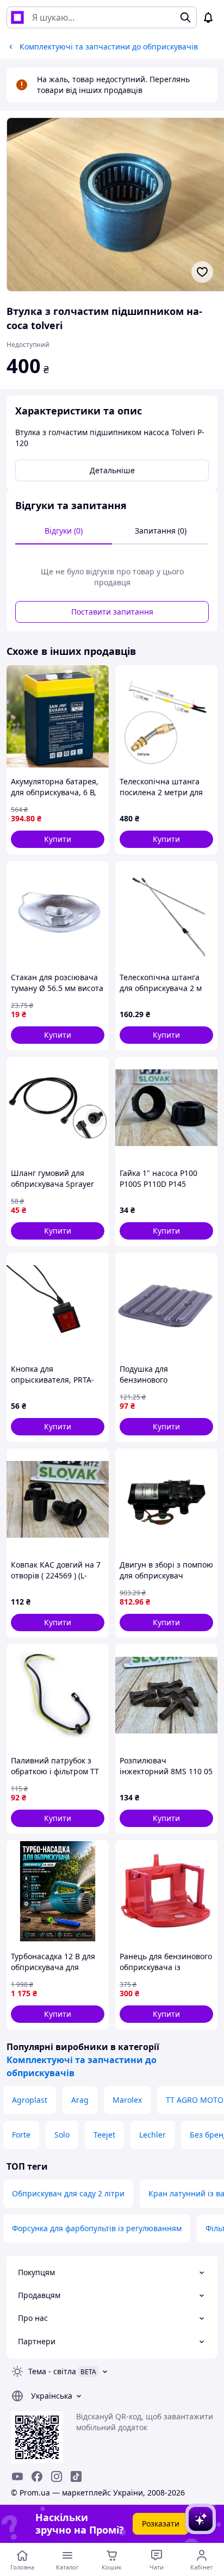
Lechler (153, 2135)
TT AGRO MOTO (195, 2100)
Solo (62, 2135)
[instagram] (57, 2476)
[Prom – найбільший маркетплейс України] (17, 17)
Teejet (104, 2135)
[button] (58, 839)
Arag (80, 2100)
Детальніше (112, 470)
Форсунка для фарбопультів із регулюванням (97, 2228)
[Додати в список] (202, 272)
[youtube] (17, 2476)
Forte (21, 2135)
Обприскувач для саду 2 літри (68, 2193)
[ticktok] (76, 2476)
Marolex (127, 2100)
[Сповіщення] (208, 17)
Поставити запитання (112, 612)
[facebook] (37, 2476)
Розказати (161, 2524)
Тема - (52, 2371)
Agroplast (30, 2100)
